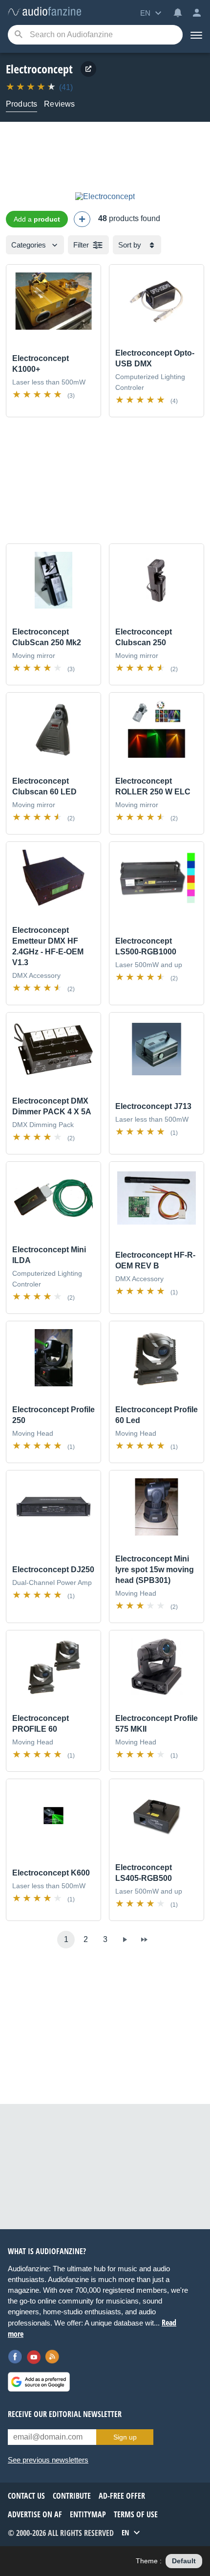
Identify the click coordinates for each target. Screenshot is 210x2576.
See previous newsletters (48, 2460)
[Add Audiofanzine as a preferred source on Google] (39, 2382)
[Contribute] (82, 219)
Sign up (125, 2437)
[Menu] (196, 35)
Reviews (59, 104)
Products (21, 104)
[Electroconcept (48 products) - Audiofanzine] (44, 12)
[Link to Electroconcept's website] (88, 69)
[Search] (18, 35)
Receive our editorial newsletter (65, 2414)
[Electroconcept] (105, 196)
